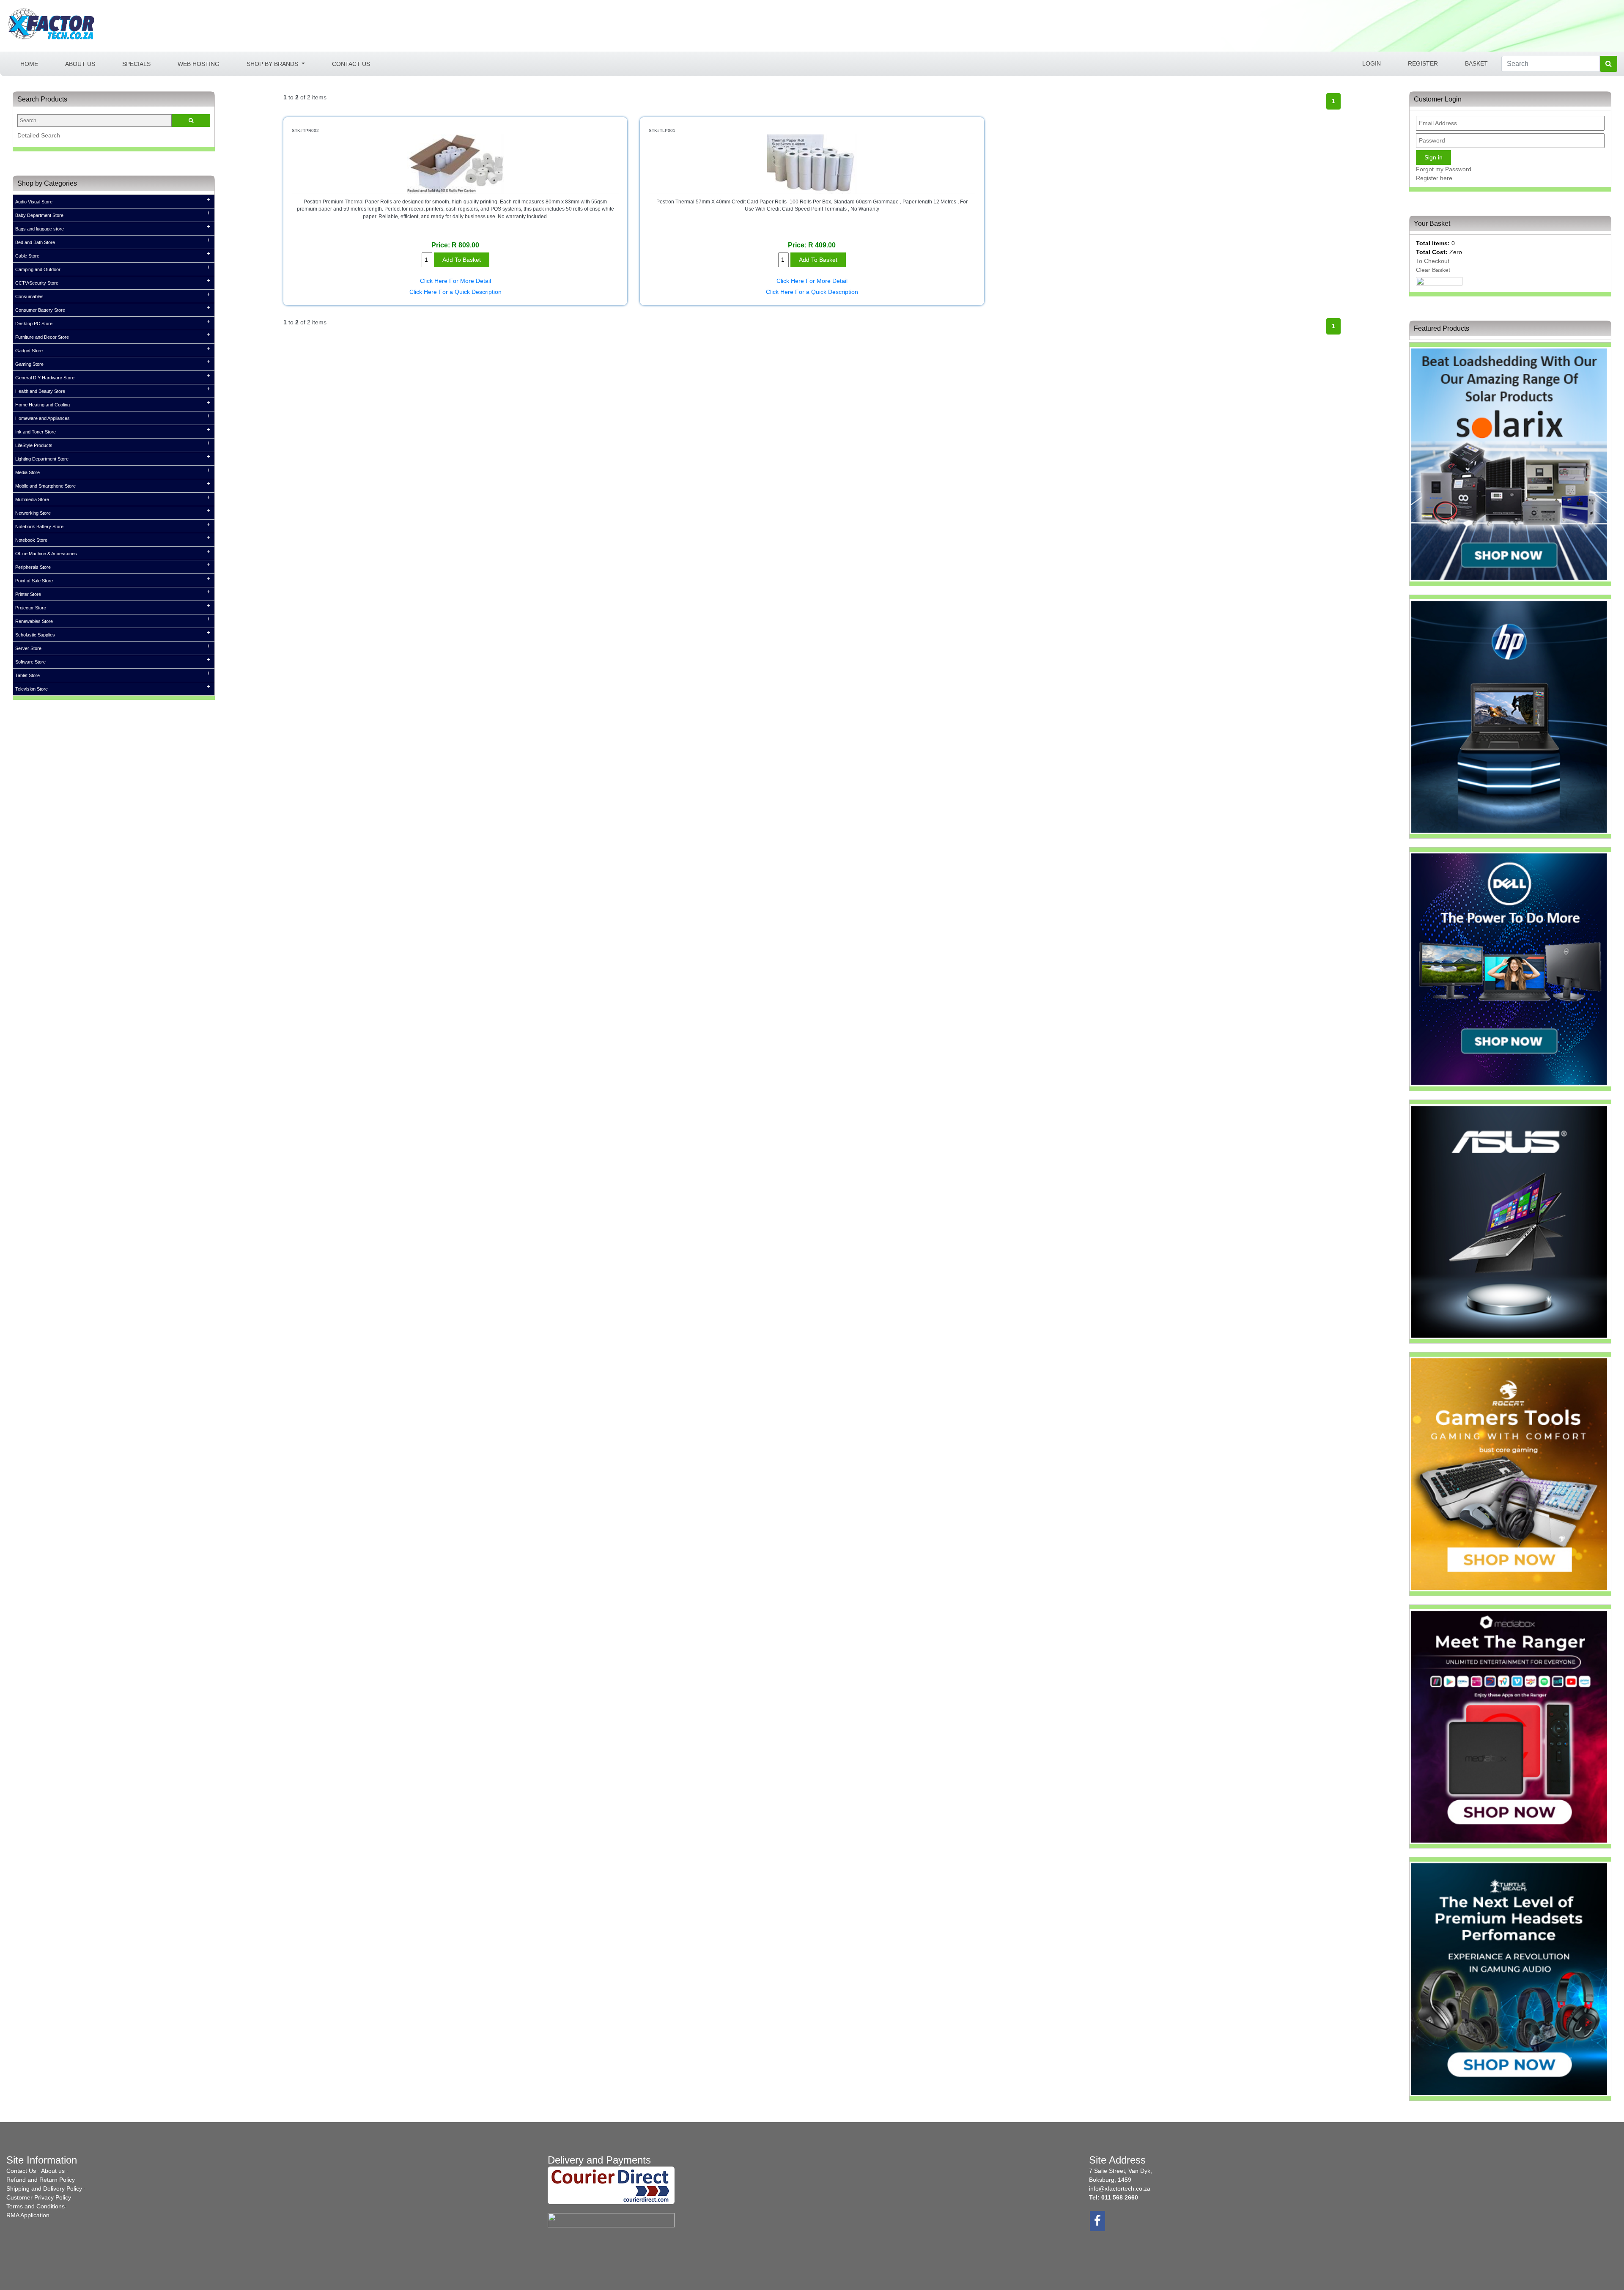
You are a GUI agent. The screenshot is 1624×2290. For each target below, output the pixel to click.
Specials (136, 63)
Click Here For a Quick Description (455, 292)
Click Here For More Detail (455, 281)
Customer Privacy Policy (39, 2197)
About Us (80, 63)
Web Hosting (199, 63)
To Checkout (1433, 261)
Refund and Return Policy (41, 2180)
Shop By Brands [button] (273, 63)
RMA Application (28, 2215)
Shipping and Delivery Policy (44, 2189)
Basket (1476, 63)
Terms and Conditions (36, 2206)
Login (1372, 63)
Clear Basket (1433, 270)
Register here (1434, 178)
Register (1423, 63)
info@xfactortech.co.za (1120, 2189)
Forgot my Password (1444, 169)
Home (36, 63)
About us (53, 2171)
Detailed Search (39, 135)
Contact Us (351, 63)
